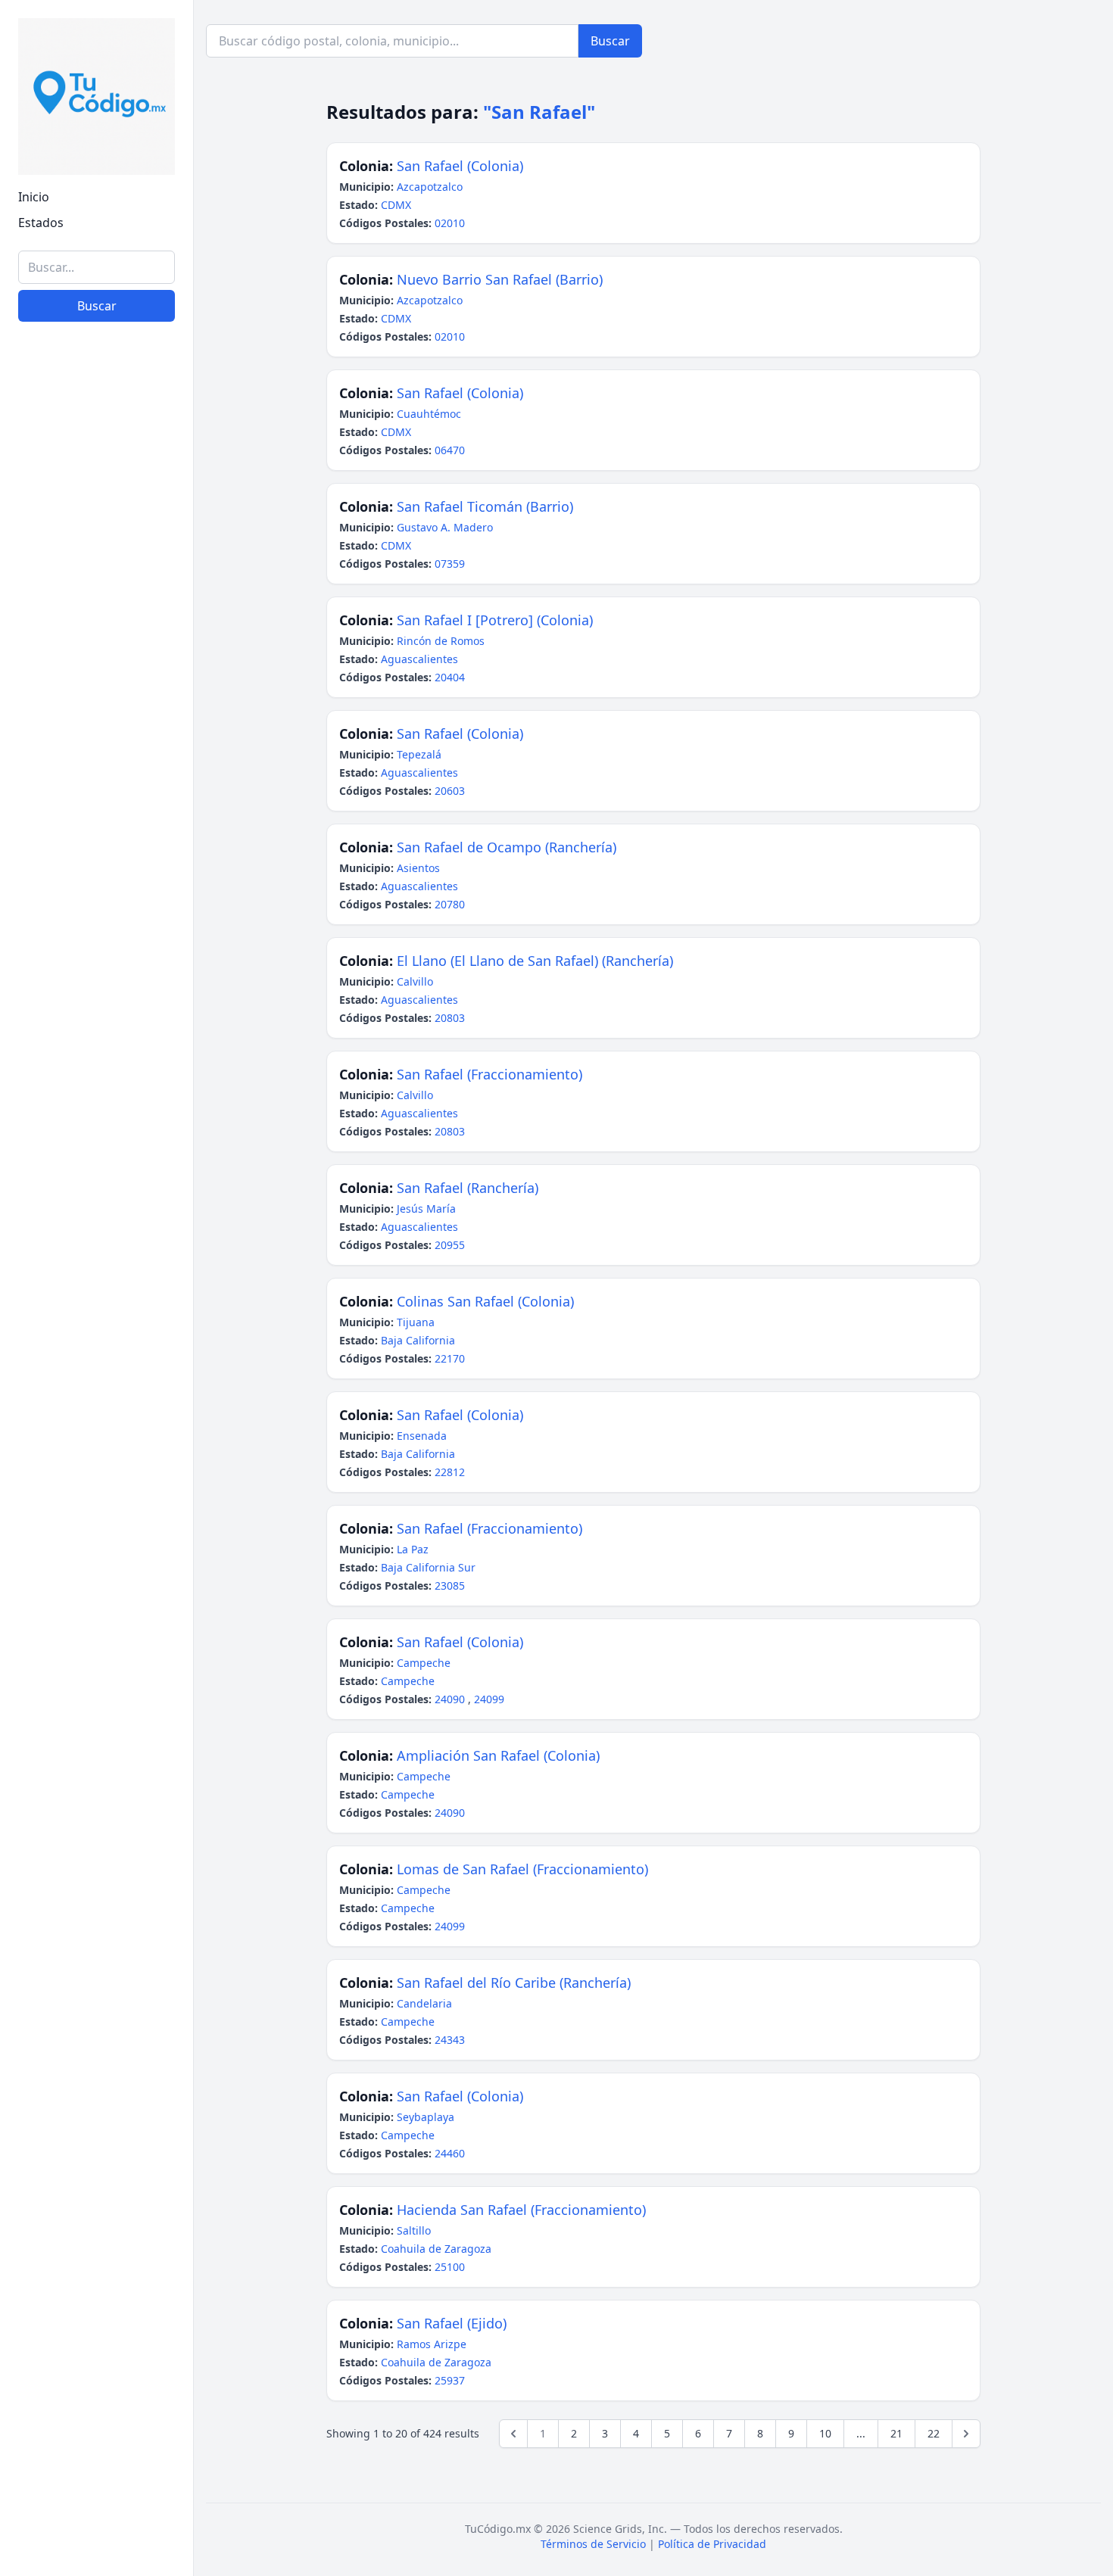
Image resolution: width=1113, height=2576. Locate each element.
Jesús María (426, 1209)
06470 (450, 450)
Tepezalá (419, 754)
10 (825, 2433)
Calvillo (415, 981)
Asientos (418, 868)
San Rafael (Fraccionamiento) (489, 1074)
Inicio (34, 197)
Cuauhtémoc (429, 414)
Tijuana (416, 1322)
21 (896, 2433)
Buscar (97, 306)
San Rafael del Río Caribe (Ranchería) (514, 1983)
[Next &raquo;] (966, 2434)
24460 (450, 2153)
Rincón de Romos (441, 641)
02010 (450, 223)
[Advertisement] (97, 2331)
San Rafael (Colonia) (460, 166)
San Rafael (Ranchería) (468, 1188)
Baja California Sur (428, 1567)
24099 (489, 1699)
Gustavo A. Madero (445, 527)
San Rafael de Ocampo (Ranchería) (507, 847)
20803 (450, 1018)
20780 (450, 904)
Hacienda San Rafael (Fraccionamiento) (521, 2210)
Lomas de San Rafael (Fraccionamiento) (522, 1869)
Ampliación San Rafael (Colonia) (498, 1755)
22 (934, 2433)
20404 (450, 677)
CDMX (396, 205)
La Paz (413, 1549)
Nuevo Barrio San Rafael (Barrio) (500, 279)
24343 (450, 2040)
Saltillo (414, 2230)
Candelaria (424, 2003)
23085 (450, 1585)
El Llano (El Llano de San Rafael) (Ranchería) (535, 961)
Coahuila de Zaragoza (436, 2249)
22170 (450, 1358)
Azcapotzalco (430, 187)
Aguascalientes (419, 659)
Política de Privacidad (712, 2544)
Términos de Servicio (593, 2544)
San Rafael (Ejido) (452, 2323)
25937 (450, 2380)
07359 (450, 564)
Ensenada (422, 1436)
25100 (450, 2267)
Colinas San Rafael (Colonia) (485, 1301)
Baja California (418, 1340)
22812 (450, 1472)
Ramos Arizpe (432, 2344)
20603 (450, 791)
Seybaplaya (426, 2117)
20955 (450, 1245)
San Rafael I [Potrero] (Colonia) (495, 620)
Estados (41, 223)
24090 (451, 1699)
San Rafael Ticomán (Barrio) (485, 506)
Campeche (424, 1663)
